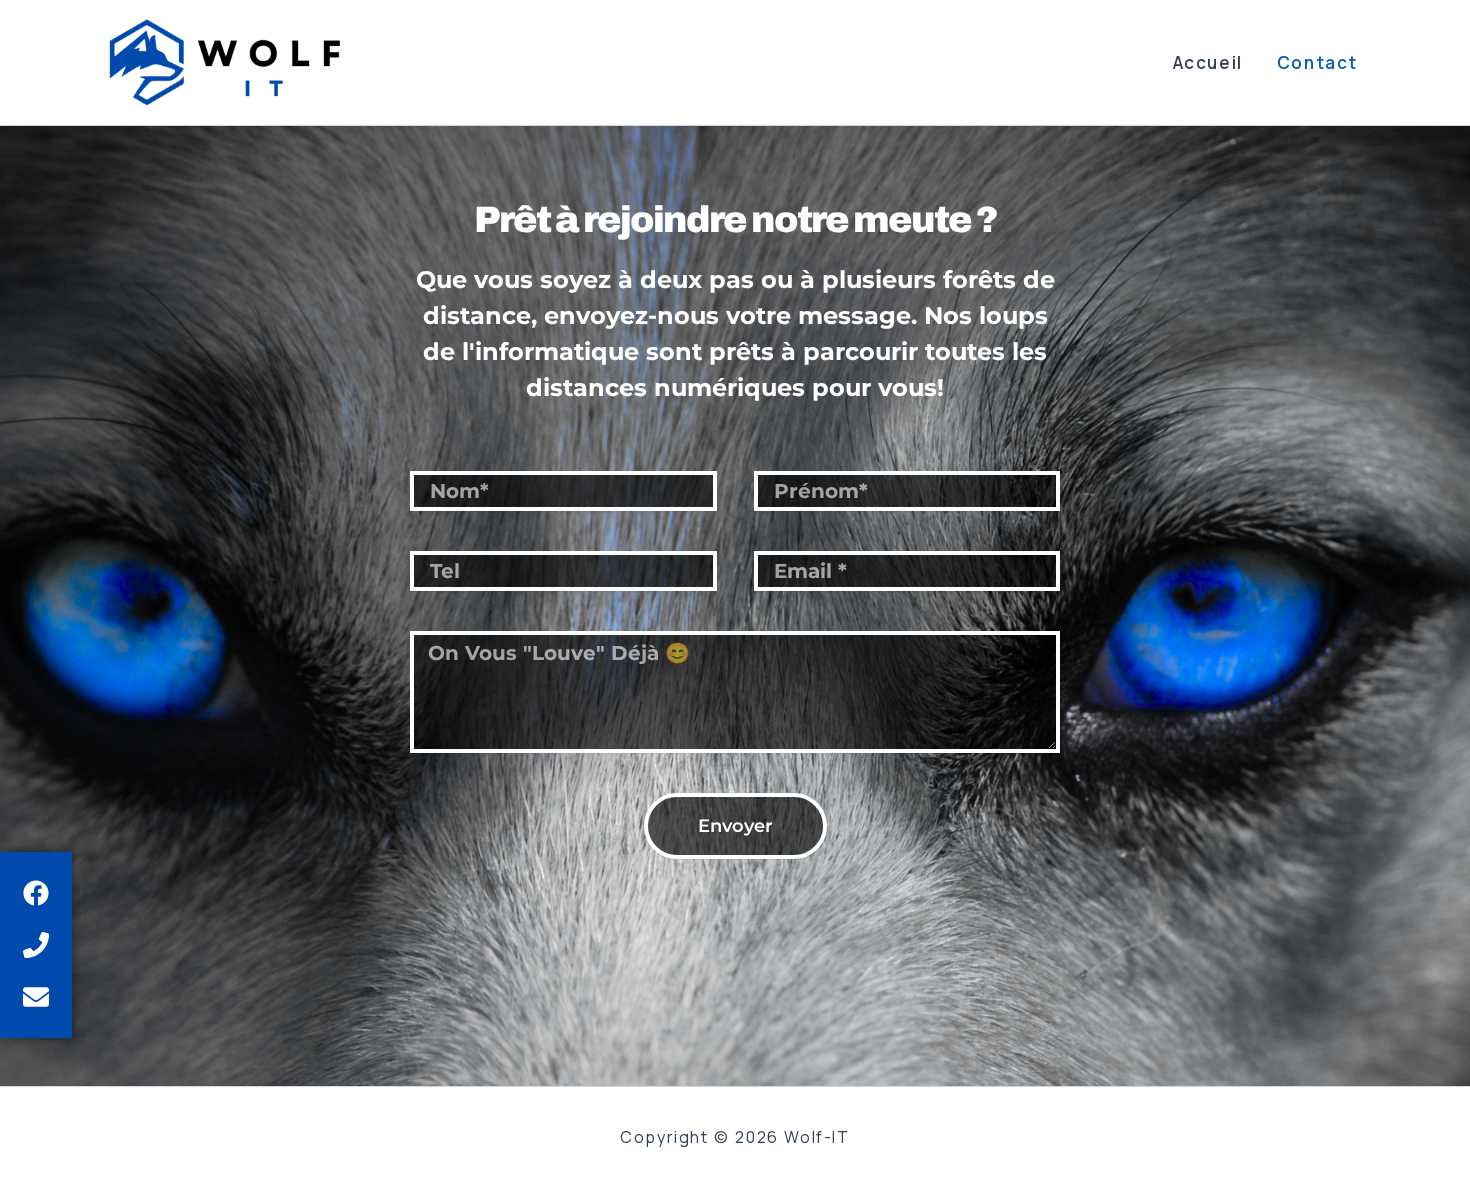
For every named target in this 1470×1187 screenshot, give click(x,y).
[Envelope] (36, 997)
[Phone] (36, 945)
